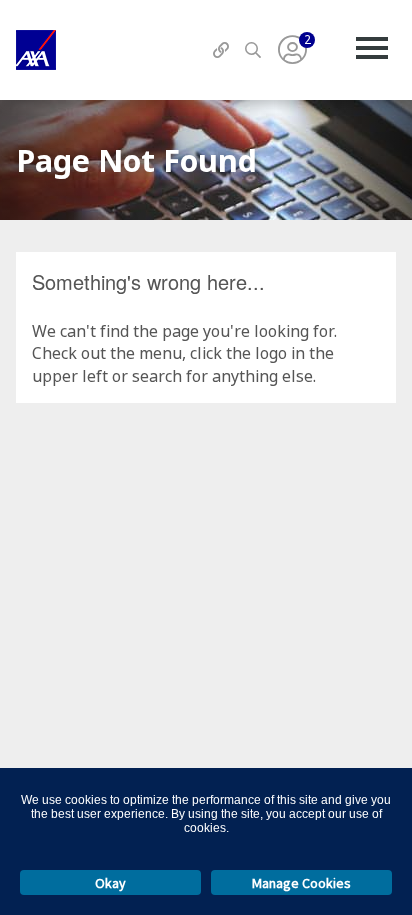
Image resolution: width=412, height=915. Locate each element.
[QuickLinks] (221, 50)
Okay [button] (110, 883)
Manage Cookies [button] (301, 883)
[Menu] (371, 50)
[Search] (253, 50)
